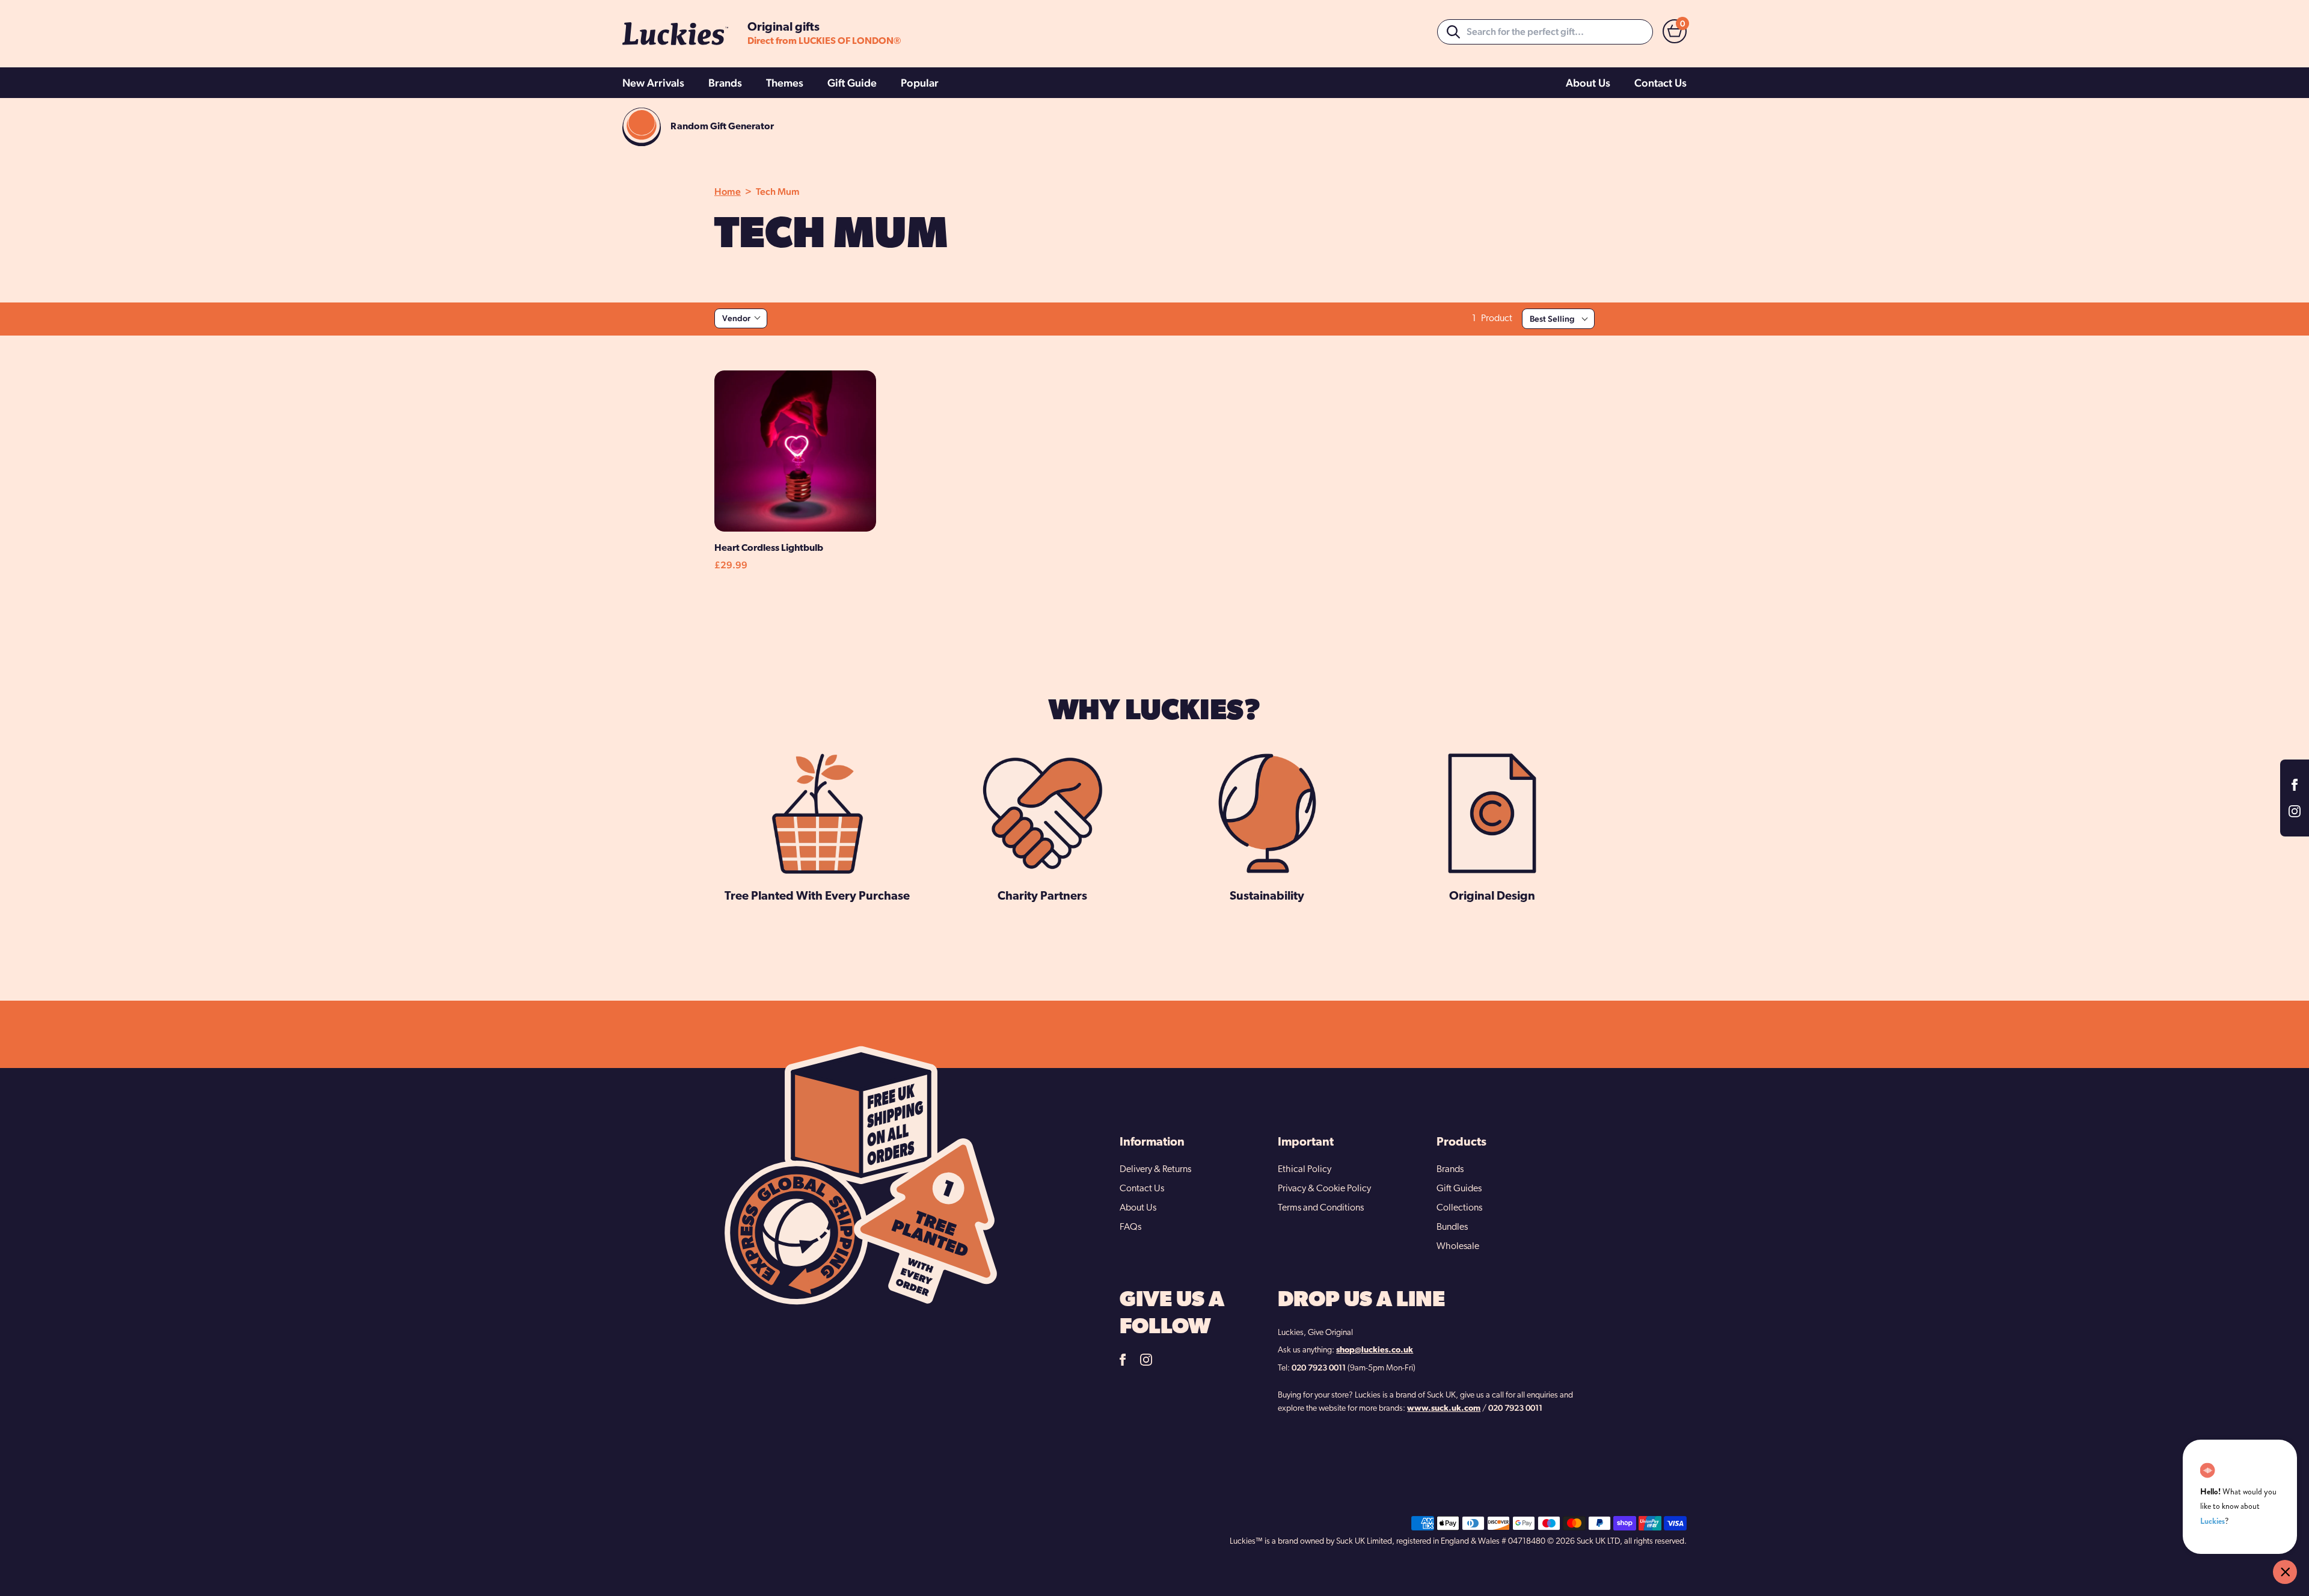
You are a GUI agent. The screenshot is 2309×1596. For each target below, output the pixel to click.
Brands (725, 83)
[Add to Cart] (755, 529)
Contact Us (1660, 83)
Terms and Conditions (1321, 1208)
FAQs (1130, 1227)
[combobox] (1545, 32)
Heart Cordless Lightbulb (769, 548)
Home (728, 192)
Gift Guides (1459, 1189)
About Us (1588, 83)
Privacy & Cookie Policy (1324, 1189)
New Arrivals (653, 83)
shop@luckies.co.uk (1375, 1350)
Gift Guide (852, 83)
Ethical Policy (1305, 1170)
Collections (1459, 1208)
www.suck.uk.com (1444, 1409)
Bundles (1452, 1227)
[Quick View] (836, 529)
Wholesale (1458, 1247)
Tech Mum (778, 192)
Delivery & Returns (1155, 1170)
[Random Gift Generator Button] (642, 127)
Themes (785, 83)
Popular (920, 83)
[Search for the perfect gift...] (1453, 32)
